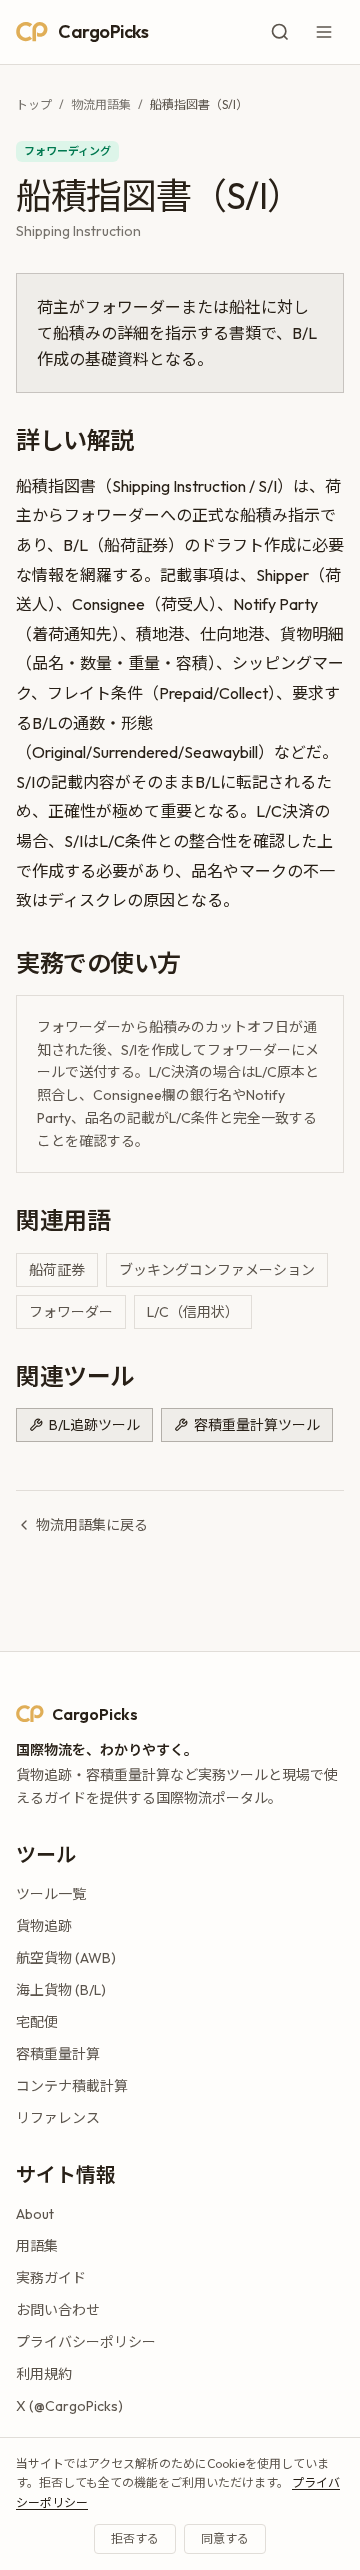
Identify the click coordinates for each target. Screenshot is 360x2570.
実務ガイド (51, 2278)
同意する (225, 2538)
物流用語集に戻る (92, 1525)
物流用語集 (101, 104)
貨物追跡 (44, 1926)
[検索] (280, 32)
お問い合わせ (58, 2310)
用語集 (37, 2246)
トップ (34, 104)
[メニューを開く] (324, 32)
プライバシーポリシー (86, 2342)
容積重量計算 (58, 2054)
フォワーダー (71, 1312)
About (35, 2214)
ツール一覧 (51, 1894)
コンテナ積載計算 (72, 2086)
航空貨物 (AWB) (66, 1958)
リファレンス (58, 2118)
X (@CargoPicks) (69, 2406)
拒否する (135, 2538)
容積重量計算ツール (257, 1425)
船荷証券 (57, 1270)
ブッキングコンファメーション (217, 1270)
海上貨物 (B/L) (61, 1990)
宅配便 (37, 2022)
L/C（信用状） (193, 1312)
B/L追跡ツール (94, 1425)
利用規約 (44, 2374)
